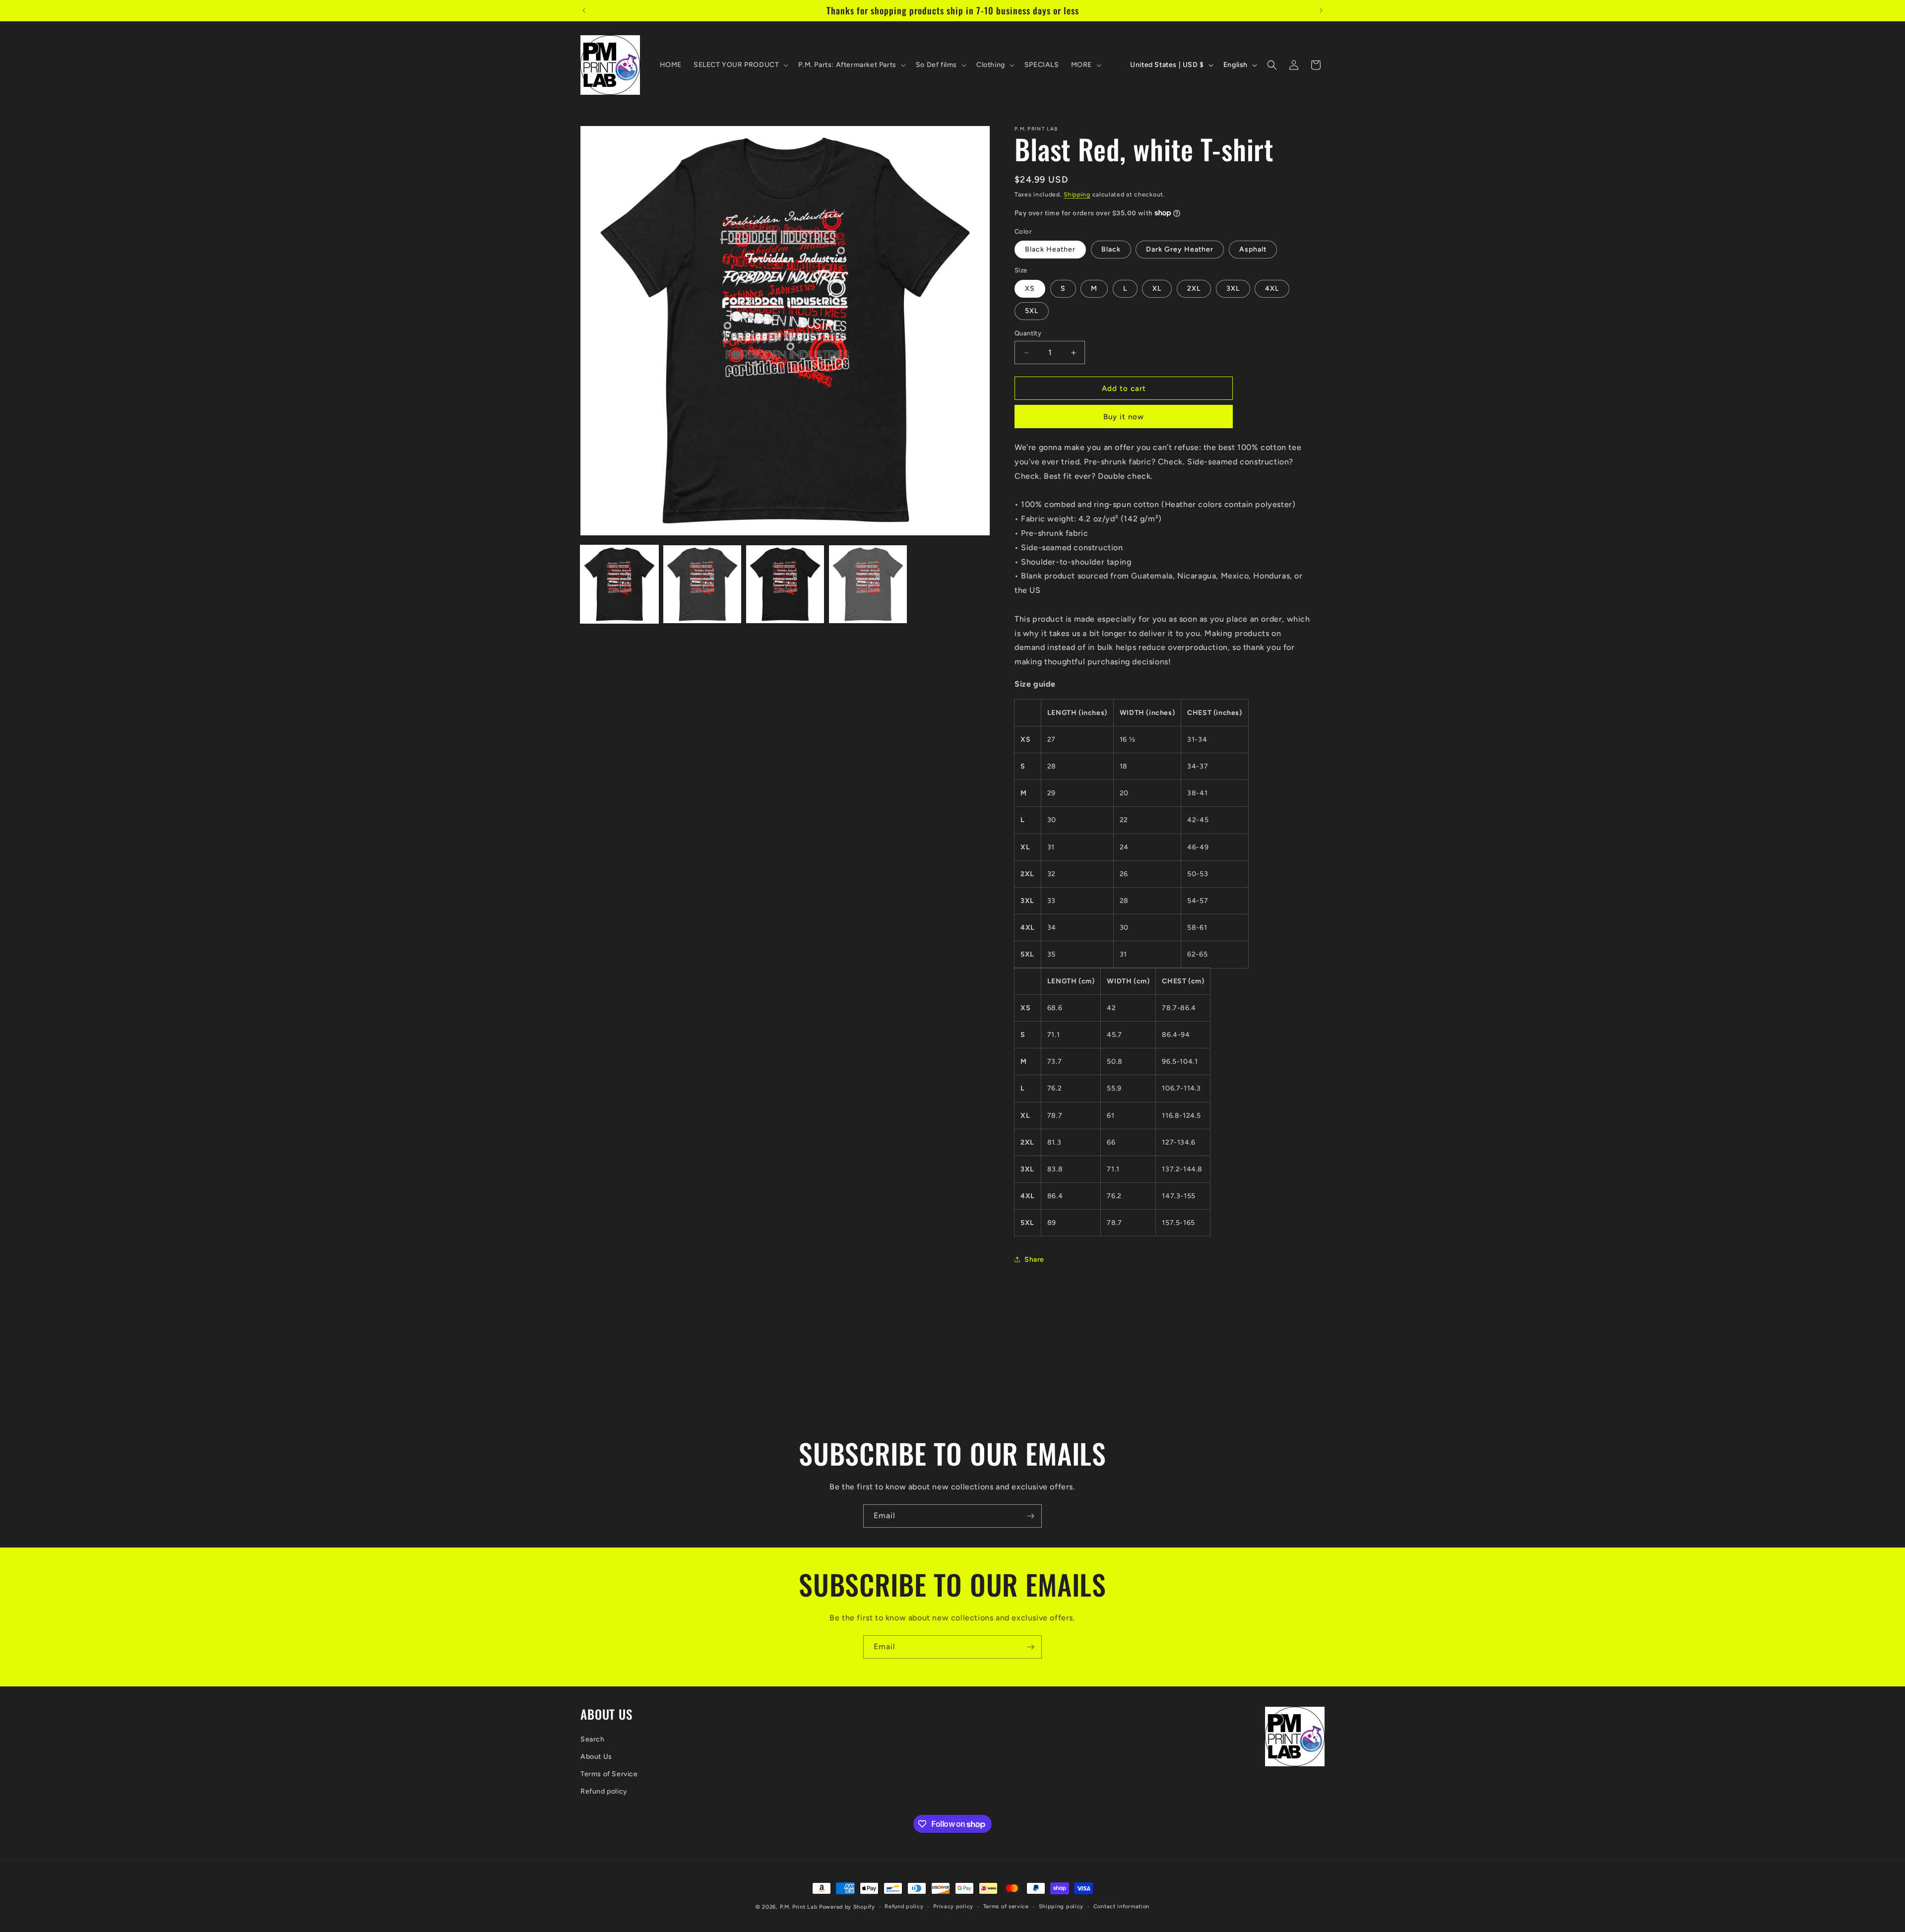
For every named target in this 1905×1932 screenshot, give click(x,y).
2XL (1194, 289)
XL (1157, 289)
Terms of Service (609, 1774)
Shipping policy (1061, 1906)
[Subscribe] (1030, 1516)
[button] (740, 65)
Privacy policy (953, 1906)
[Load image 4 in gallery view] (868, 584)
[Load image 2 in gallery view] (702, 584)
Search (593, 1739)
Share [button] (1034, 1259)
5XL (1032, 311)
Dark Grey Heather (1180, 249)
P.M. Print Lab (799, 1907)
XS (1030, 289)
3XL (1233, 289)
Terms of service (1006, 1906)
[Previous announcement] (584, 10)
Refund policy (604, 1791)
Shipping (1077, 194)
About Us (596, 1757)
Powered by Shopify (847, 1907)
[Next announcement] (1321, 10)
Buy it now (1124, 417)
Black (1111, 249)
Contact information (1121, 1906)
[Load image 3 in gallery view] (785, 584)
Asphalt (1253, 249)
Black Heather (1050, 249)
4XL (1272, 289)
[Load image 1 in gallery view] (619, 584)
